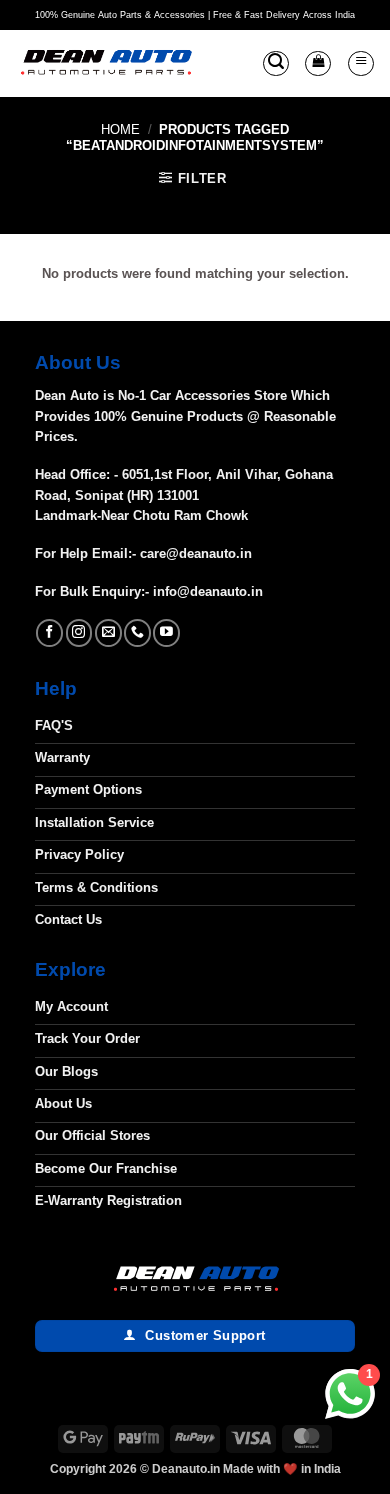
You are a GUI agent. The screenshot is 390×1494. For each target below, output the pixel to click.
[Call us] (137, 632)
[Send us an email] (108, 632)
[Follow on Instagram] (79, 632)
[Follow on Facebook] (49, 632)
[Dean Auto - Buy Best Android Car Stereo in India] (105, 64)
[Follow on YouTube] (166, 632)
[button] (276, 64)
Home (120, 129)
